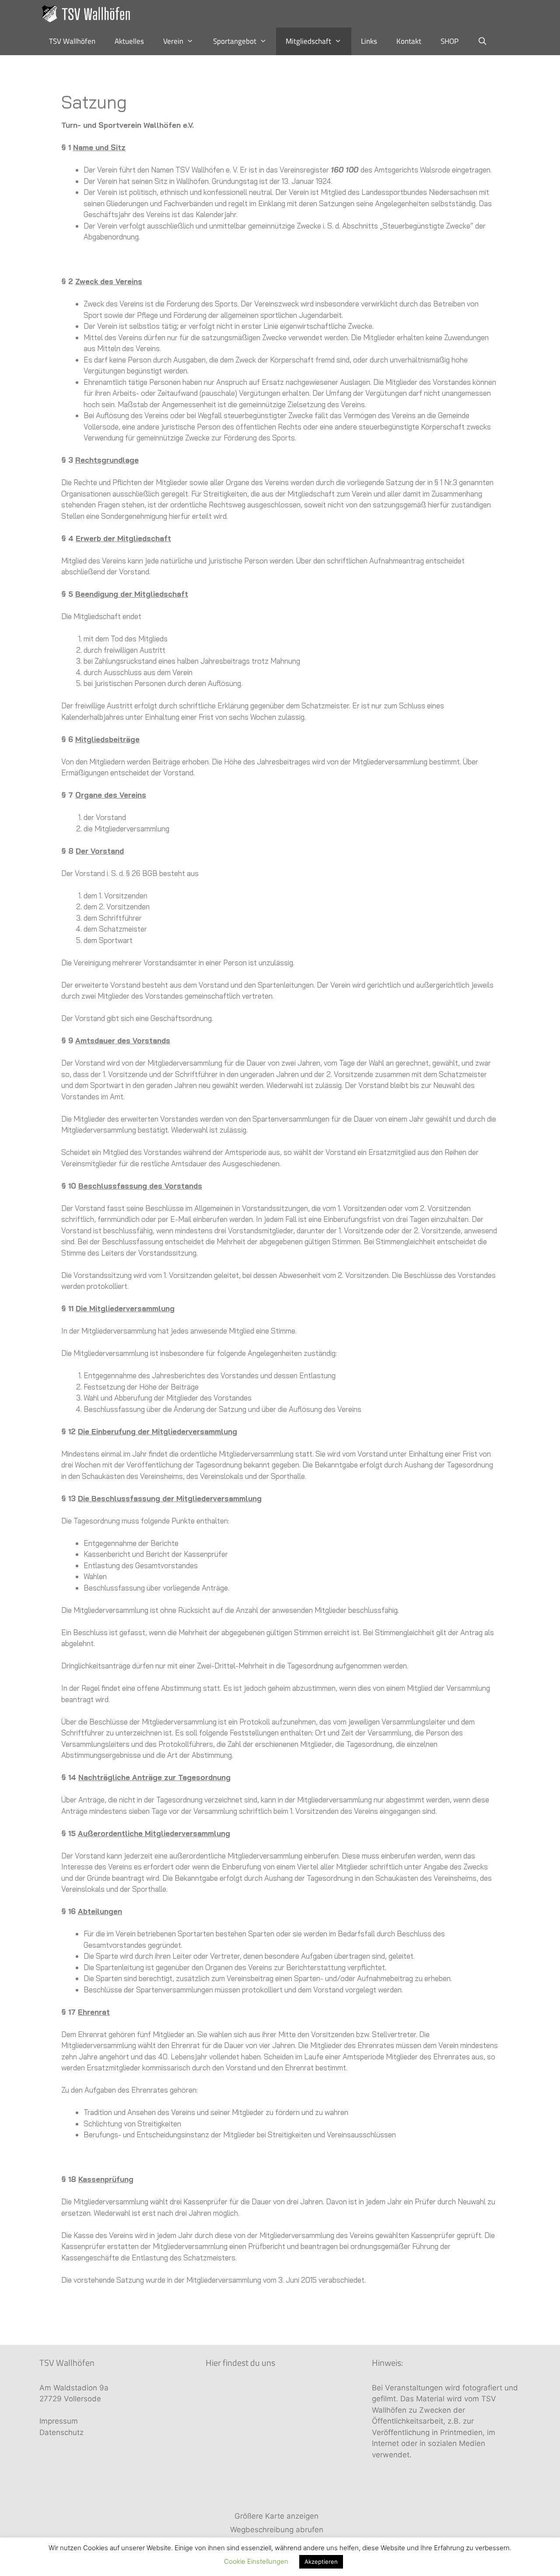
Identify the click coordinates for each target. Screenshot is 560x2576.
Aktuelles (129, 41)
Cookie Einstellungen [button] (256, 2561)
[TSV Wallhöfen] (89, 14)
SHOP (450, 41)
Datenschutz (61, 2432)
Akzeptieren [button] (321, 2562)
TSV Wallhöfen (72, 41)
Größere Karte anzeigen (276, 2516)
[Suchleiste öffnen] (483, 41)
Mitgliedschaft (308, 41)
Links (369, 41)
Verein (173, 41)
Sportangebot (235, 41)
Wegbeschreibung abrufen (277, 2530)
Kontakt (409, 41)
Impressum (59, 2421)
